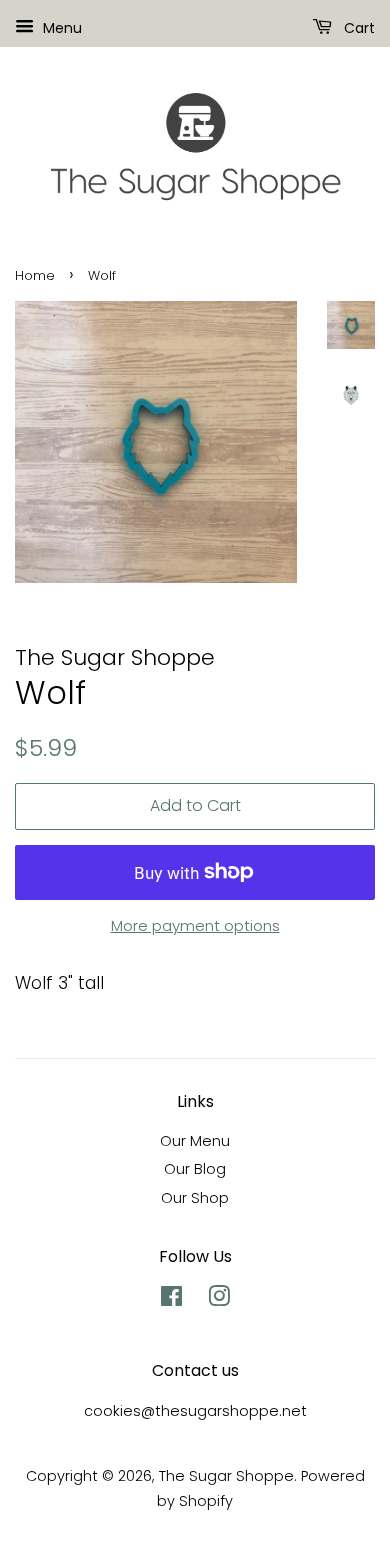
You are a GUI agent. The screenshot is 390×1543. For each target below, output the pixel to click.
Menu (60, 28)
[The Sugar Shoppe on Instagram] (219, 1300)
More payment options (195, 925)
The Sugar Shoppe (226, 1476)
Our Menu (195, 1141)
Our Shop (195, 1198)
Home (35, 275)
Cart (357, 28)
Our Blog (195, 1169)
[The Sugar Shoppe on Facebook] (171, 1300)
